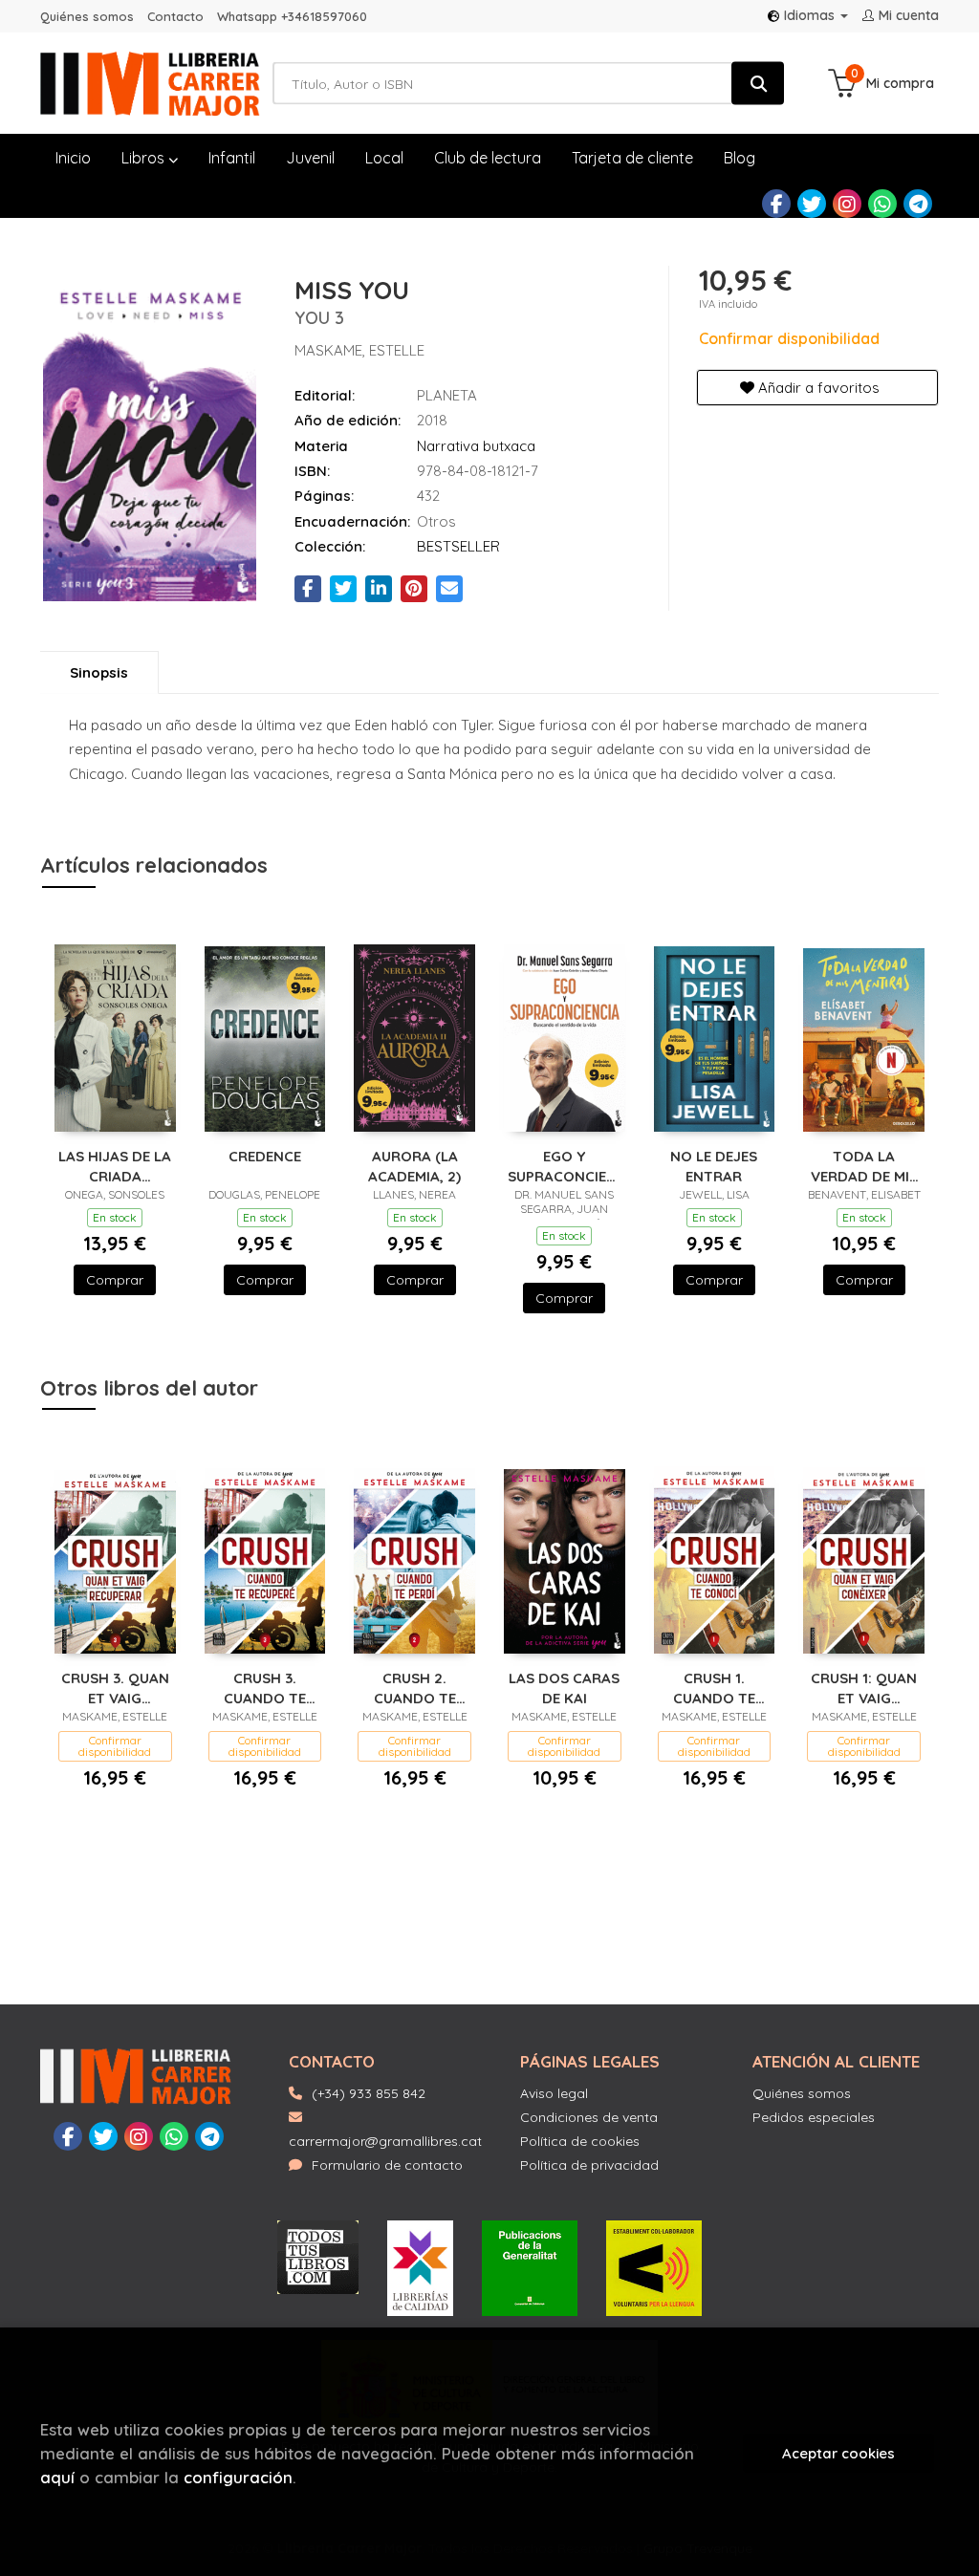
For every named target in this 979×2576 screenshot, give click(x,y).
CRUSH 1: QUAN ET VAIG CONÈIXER (864, 1688)
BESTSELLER (458, 546)
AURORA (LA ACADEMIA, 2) (414, 1166)
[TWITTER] (812, 204)
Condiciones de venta (589, 2117)
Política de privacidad (589, 2165)
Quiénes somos (87, 16)
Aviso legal (554, 2093)
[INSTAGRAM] (847, 204)
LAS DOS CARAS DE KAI (564, 1688)
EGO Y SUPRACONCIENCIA (565, 1166)
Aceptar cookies (838, 2453)
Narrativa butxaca (476, 446)
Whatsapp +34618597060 (292, 16)
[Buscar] (758, 84)
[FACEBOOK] (776, 204)
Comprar (115, 1280)
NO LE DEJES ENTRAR (714, 1166)
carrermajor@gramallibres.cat (385, 2141)
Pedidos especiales (814, 2117)
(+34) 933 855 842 (369, 2093)
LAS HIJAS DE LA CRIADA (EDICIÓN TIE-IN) (115, 1166)
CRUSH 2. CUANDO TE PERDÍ (415, 1688)
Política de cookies (580, 2141)
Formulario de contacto (387, 2165)
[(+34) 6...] (882, 204)
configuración (238, 2477)
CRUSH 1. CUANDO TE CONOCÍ (714, 1688)
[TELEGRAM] (918, 204)
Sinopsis (99, 672)
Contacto (175, 16)
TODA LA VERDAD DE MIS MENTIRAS (864, 1166)
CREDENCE (265, 1156)
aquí (57, 2477)
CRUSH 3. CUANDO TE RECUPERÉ (265, 1688)
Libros (145, 158)
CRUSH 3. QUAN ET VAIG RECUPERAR (115, 1688)
